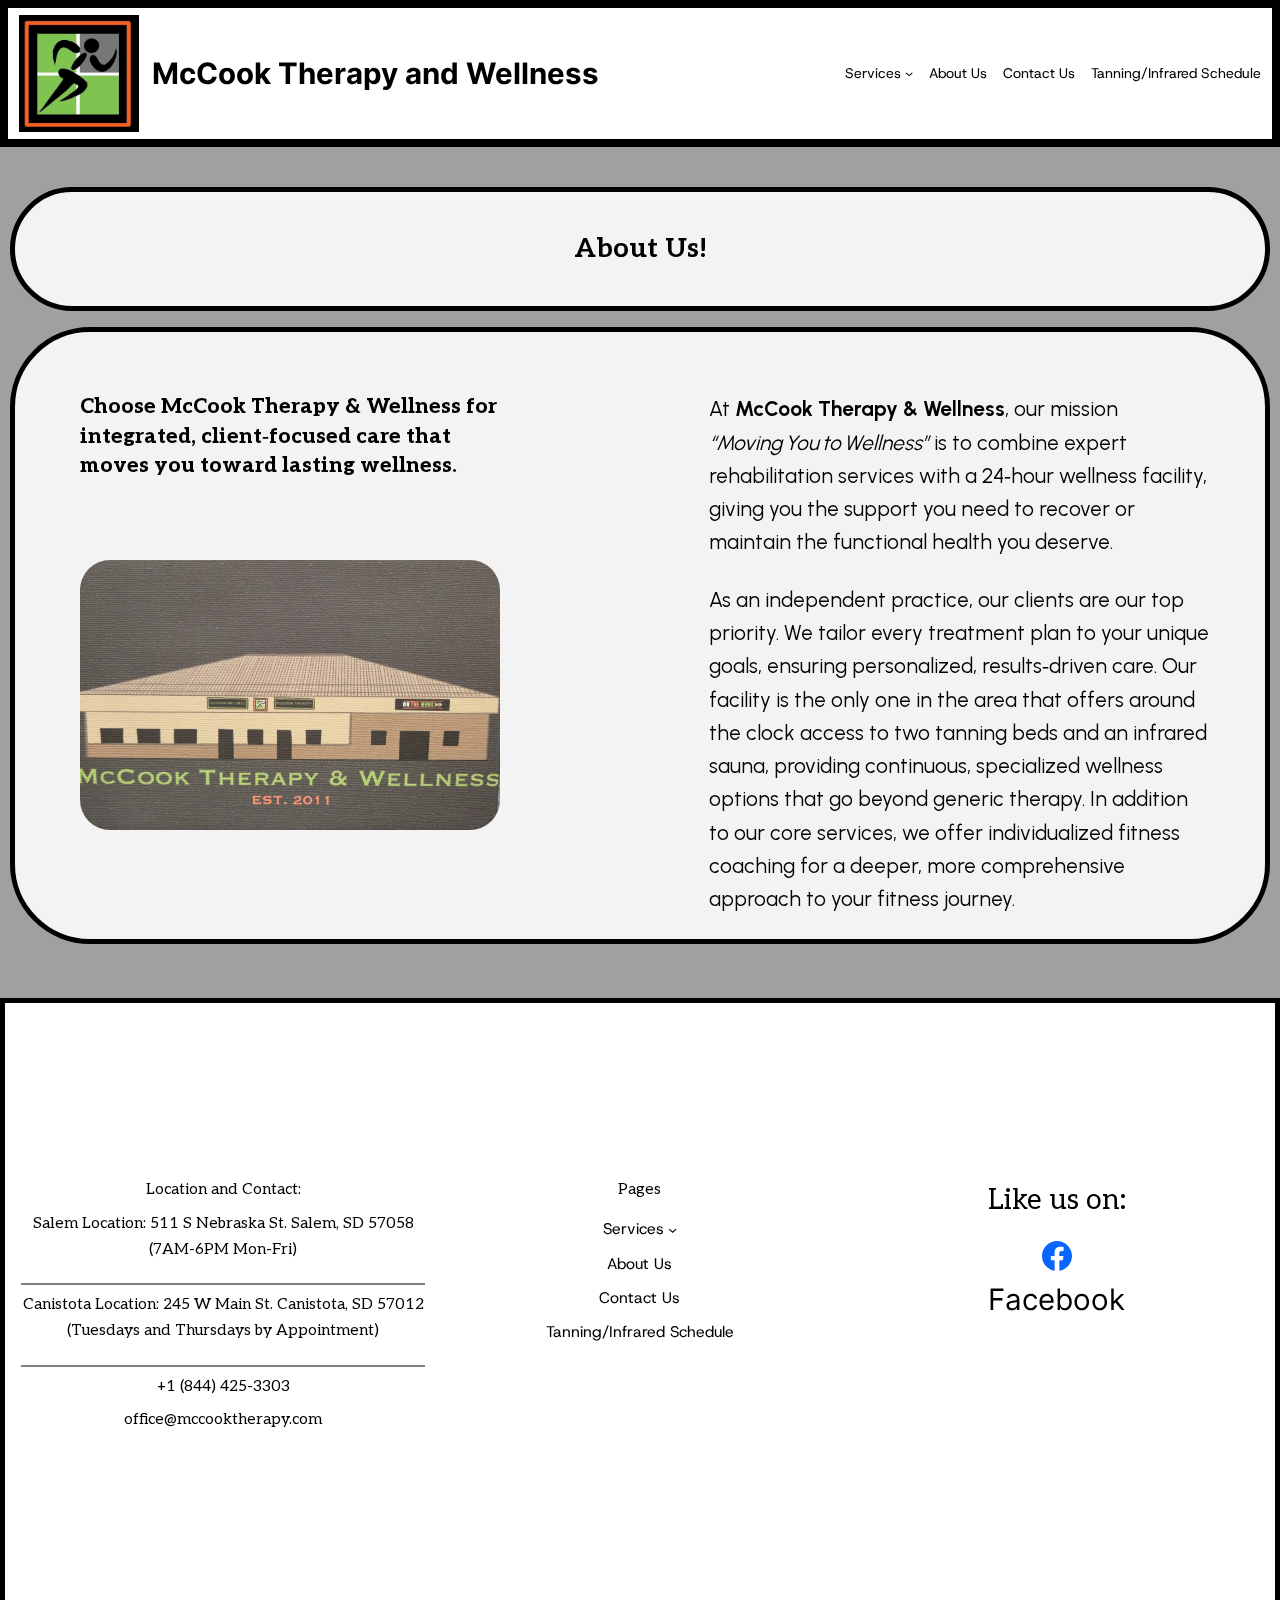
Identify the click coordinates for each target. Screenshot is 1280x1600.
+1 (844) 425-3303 (223, 1386)
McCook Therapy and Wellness (375, 73)
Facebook (1056, 1299)
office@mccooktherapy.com (223, 1419)
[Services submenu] (909, 73)
